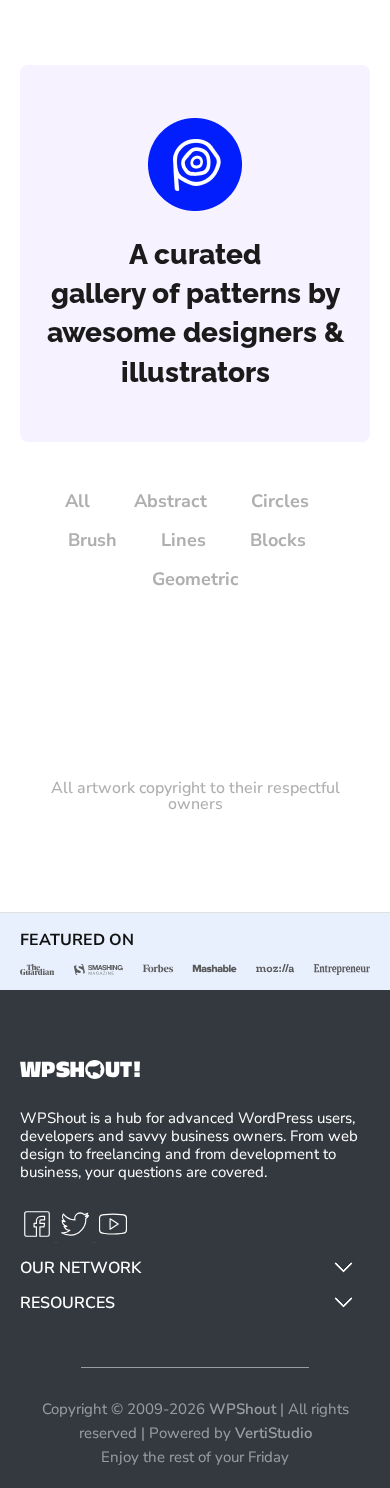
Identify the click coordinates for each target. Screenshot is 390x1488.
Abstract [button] (170, 501)
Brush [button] (92, 540)
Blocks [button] (278, 540)
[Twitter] (77, 1233)
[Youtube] (113, 1233)
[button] (343, 1263)
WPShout (242, 1409)
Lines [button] (183, 540)
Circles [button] (280, 501)
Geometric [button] (195, 579)
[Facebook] (39, 1233)
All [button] (77, 501)
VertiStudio (273, 1433)
